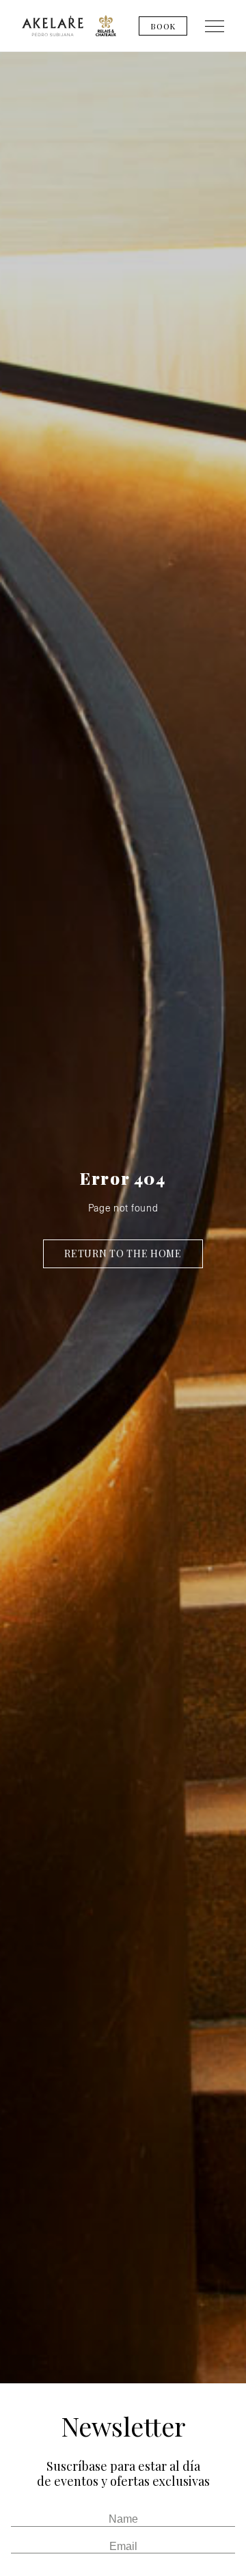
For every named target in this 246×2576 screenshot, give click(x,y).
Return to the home (123, 1253)
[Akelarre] (53, 26)
